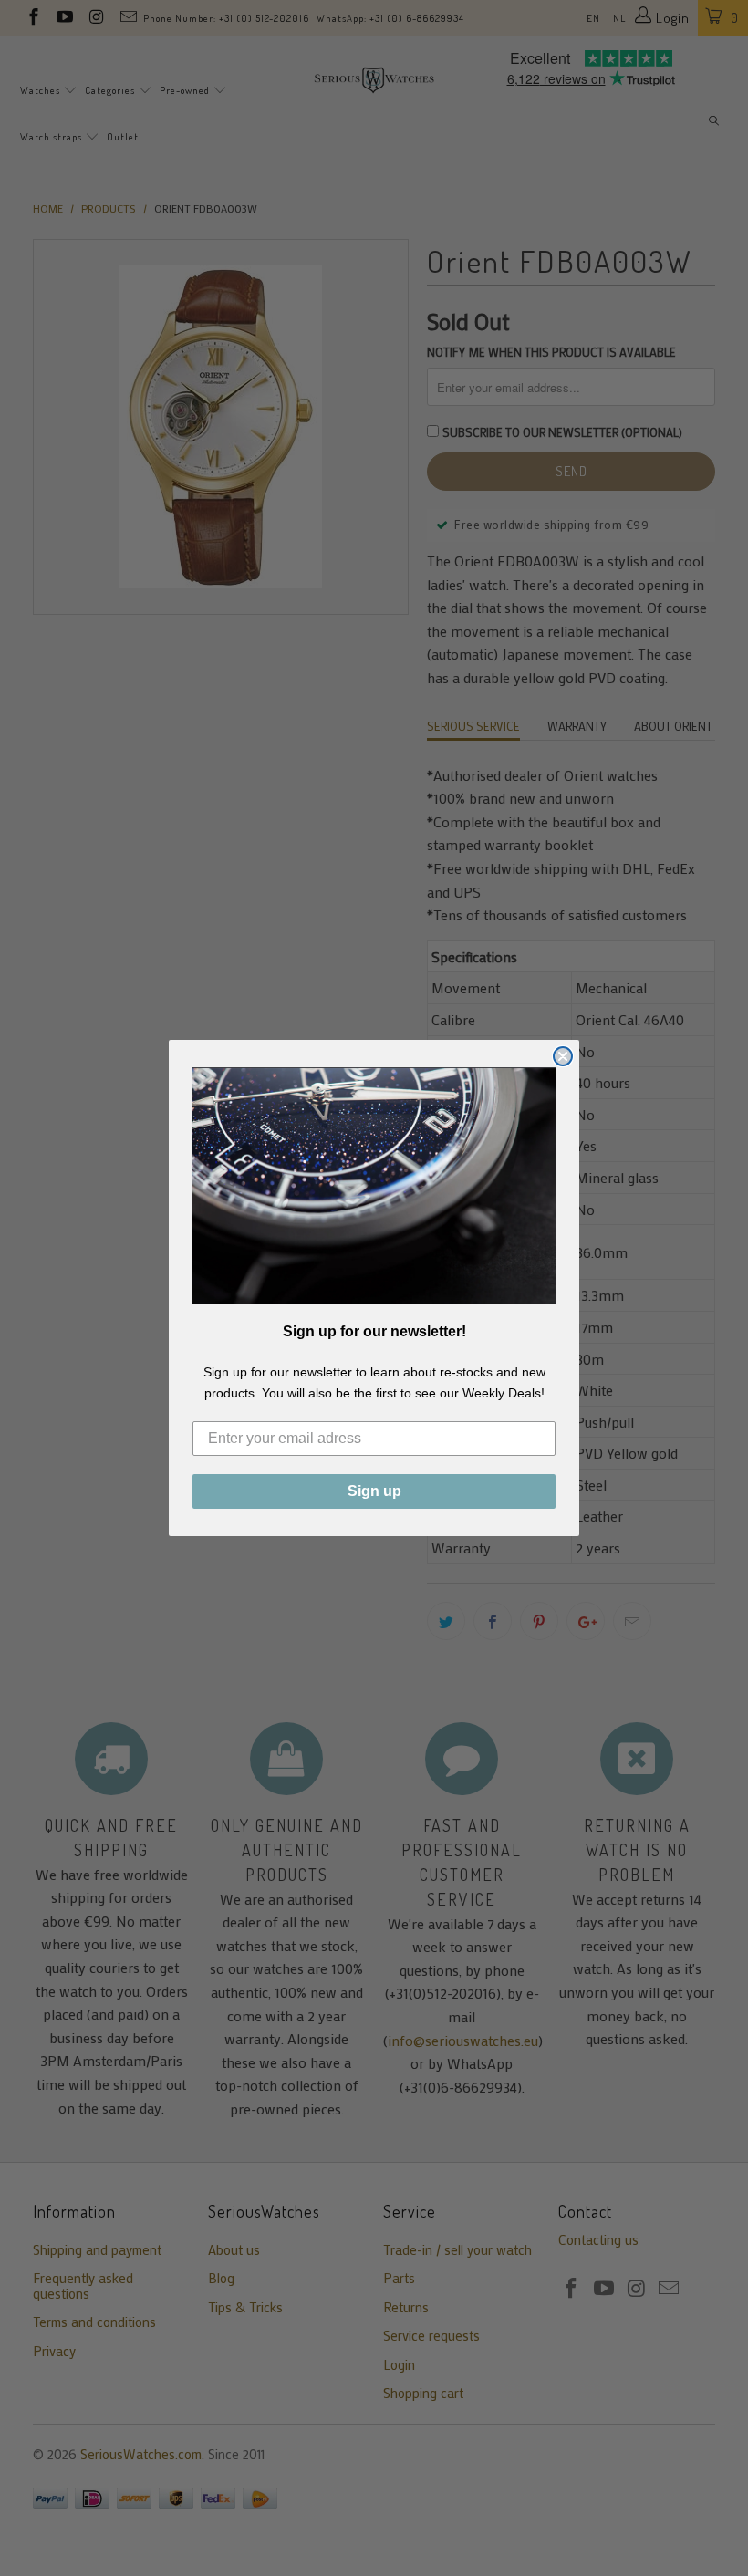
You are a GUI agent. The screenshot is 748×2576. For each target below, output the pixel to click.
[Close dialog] (563, 1056)
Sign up (374, 1491)
